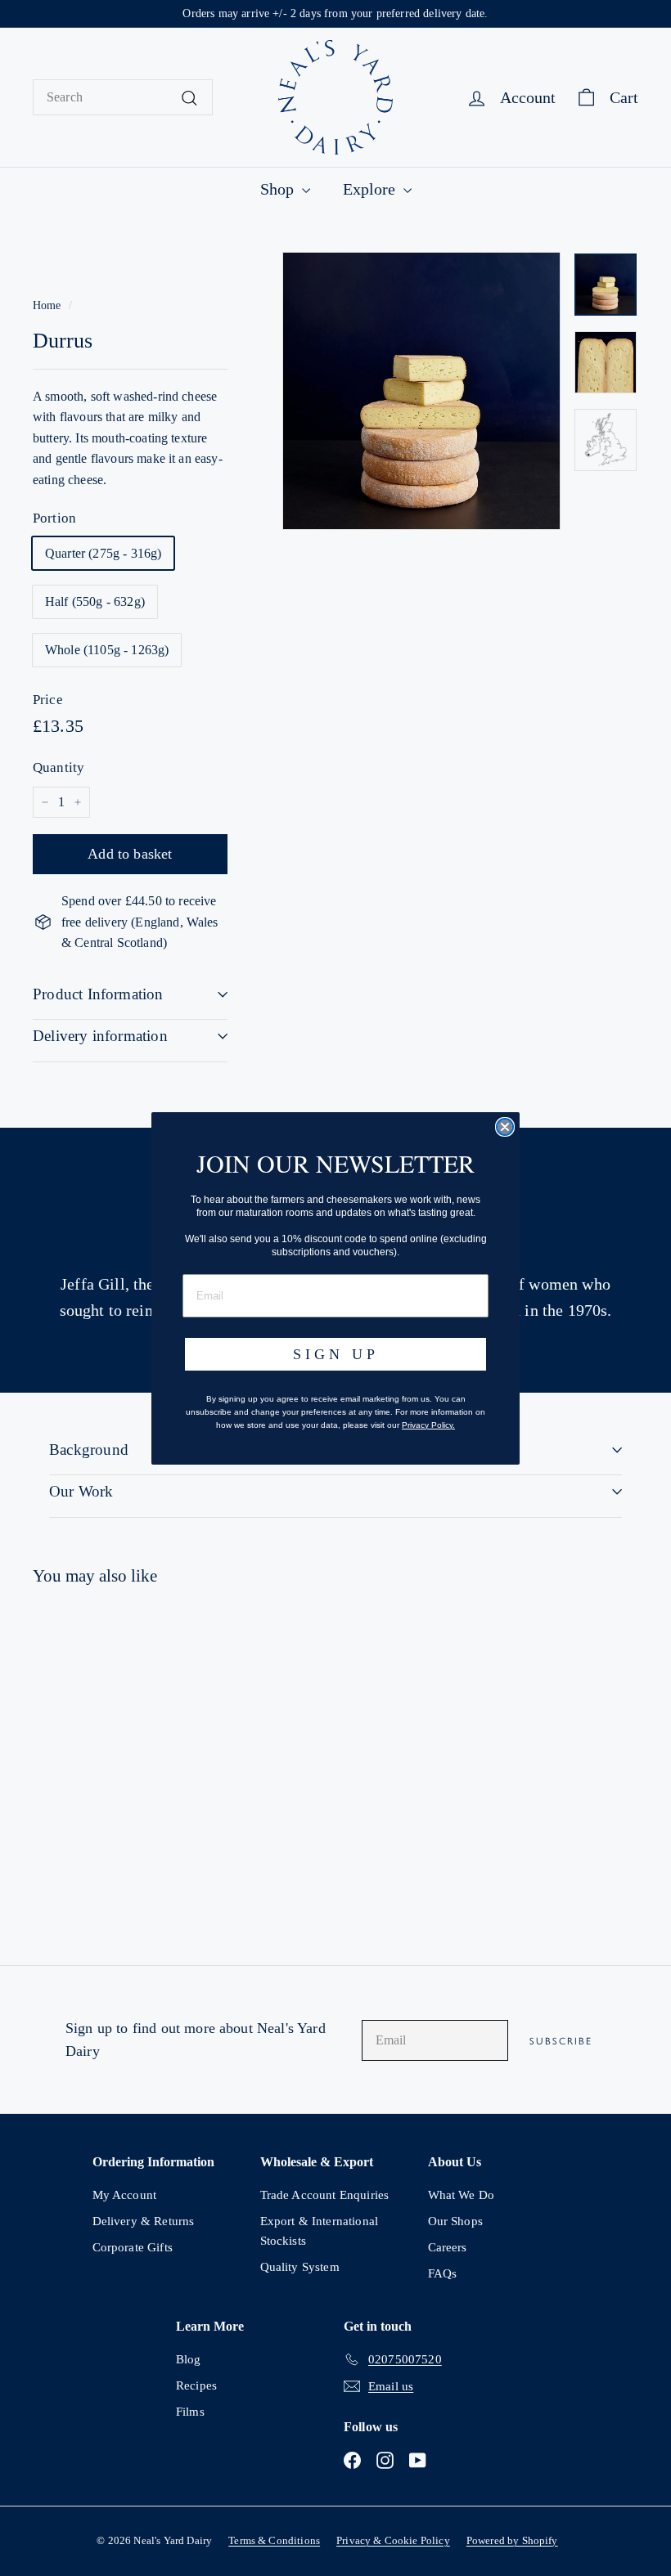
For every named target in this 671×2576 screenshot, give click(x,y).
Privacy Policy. (428, 1425)
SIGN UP (336, 1354)
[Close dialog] (505, 1127)
